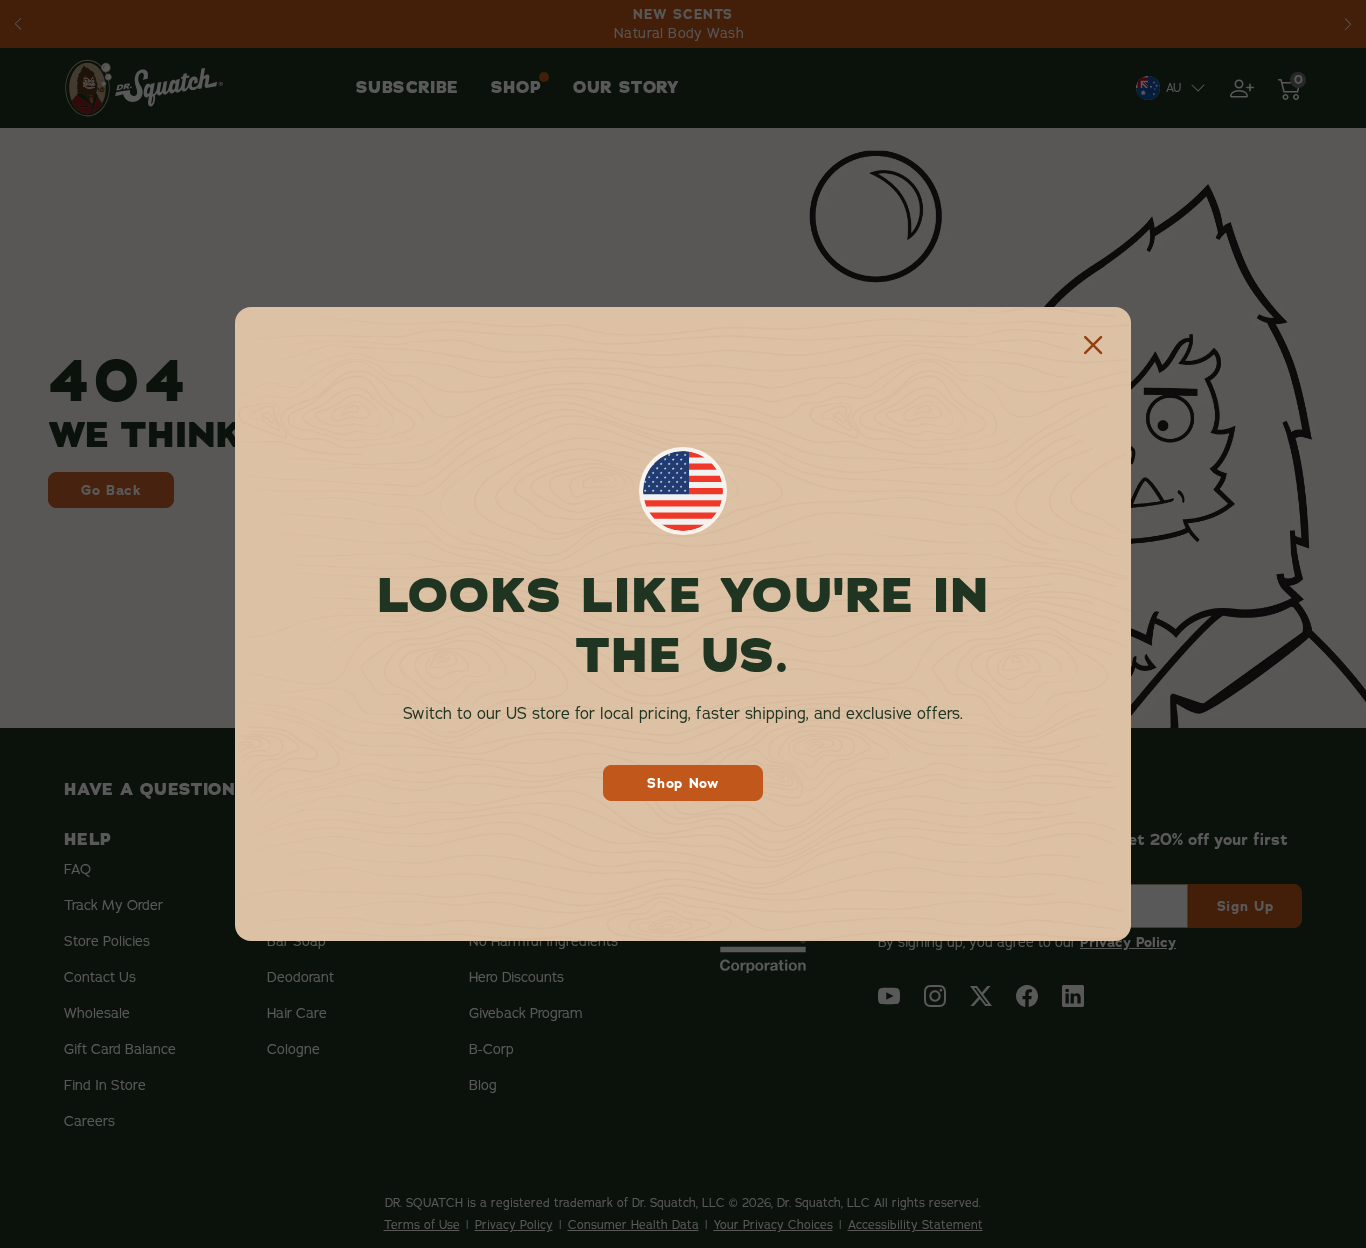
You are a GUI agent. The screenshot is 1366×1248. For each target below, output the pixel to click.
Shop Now (683, 783)
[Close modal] (1093, 345)
